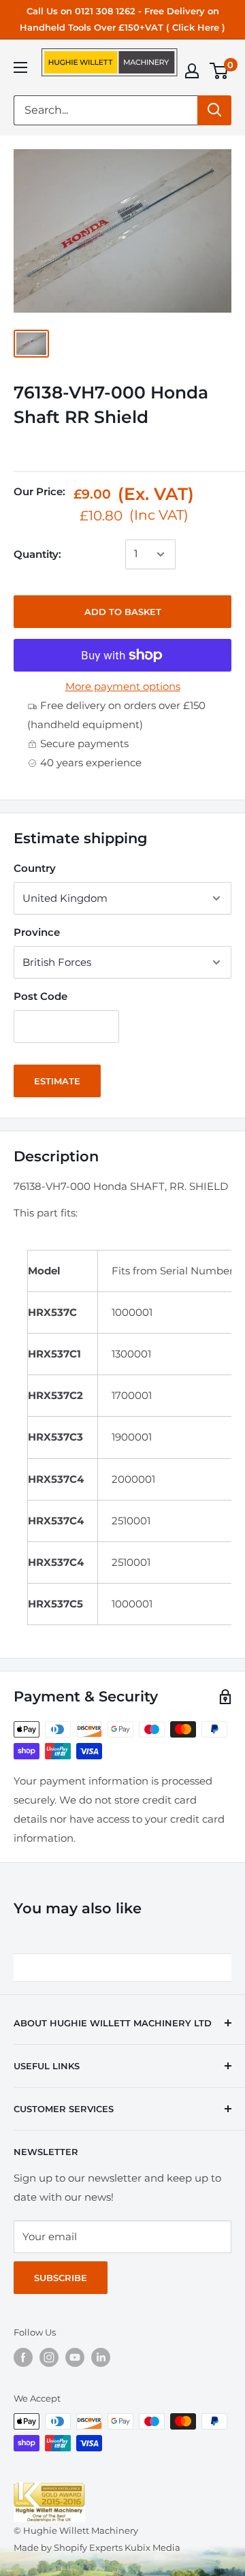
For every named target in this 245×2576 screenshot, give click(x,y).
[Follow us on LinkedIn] (101, 2357)
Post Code (40, 996)
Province (37, 932)
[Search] (214, 110)
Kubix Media (152, 2547)
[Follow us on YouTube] (75, 2357)
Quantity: (37, 554)
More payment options (123, 686)
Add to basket (123, 612)
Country (35, 868)
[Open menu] (20, 67)
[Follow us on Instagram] (49, 2357)
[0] (219, 71)
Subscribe (61, 2278)
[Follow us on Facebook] (23, 2357)
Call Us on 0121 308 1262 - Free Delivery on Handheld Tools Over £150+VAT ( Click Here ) (122, 19)
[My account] (192, 71)
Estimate (57, 1081)
